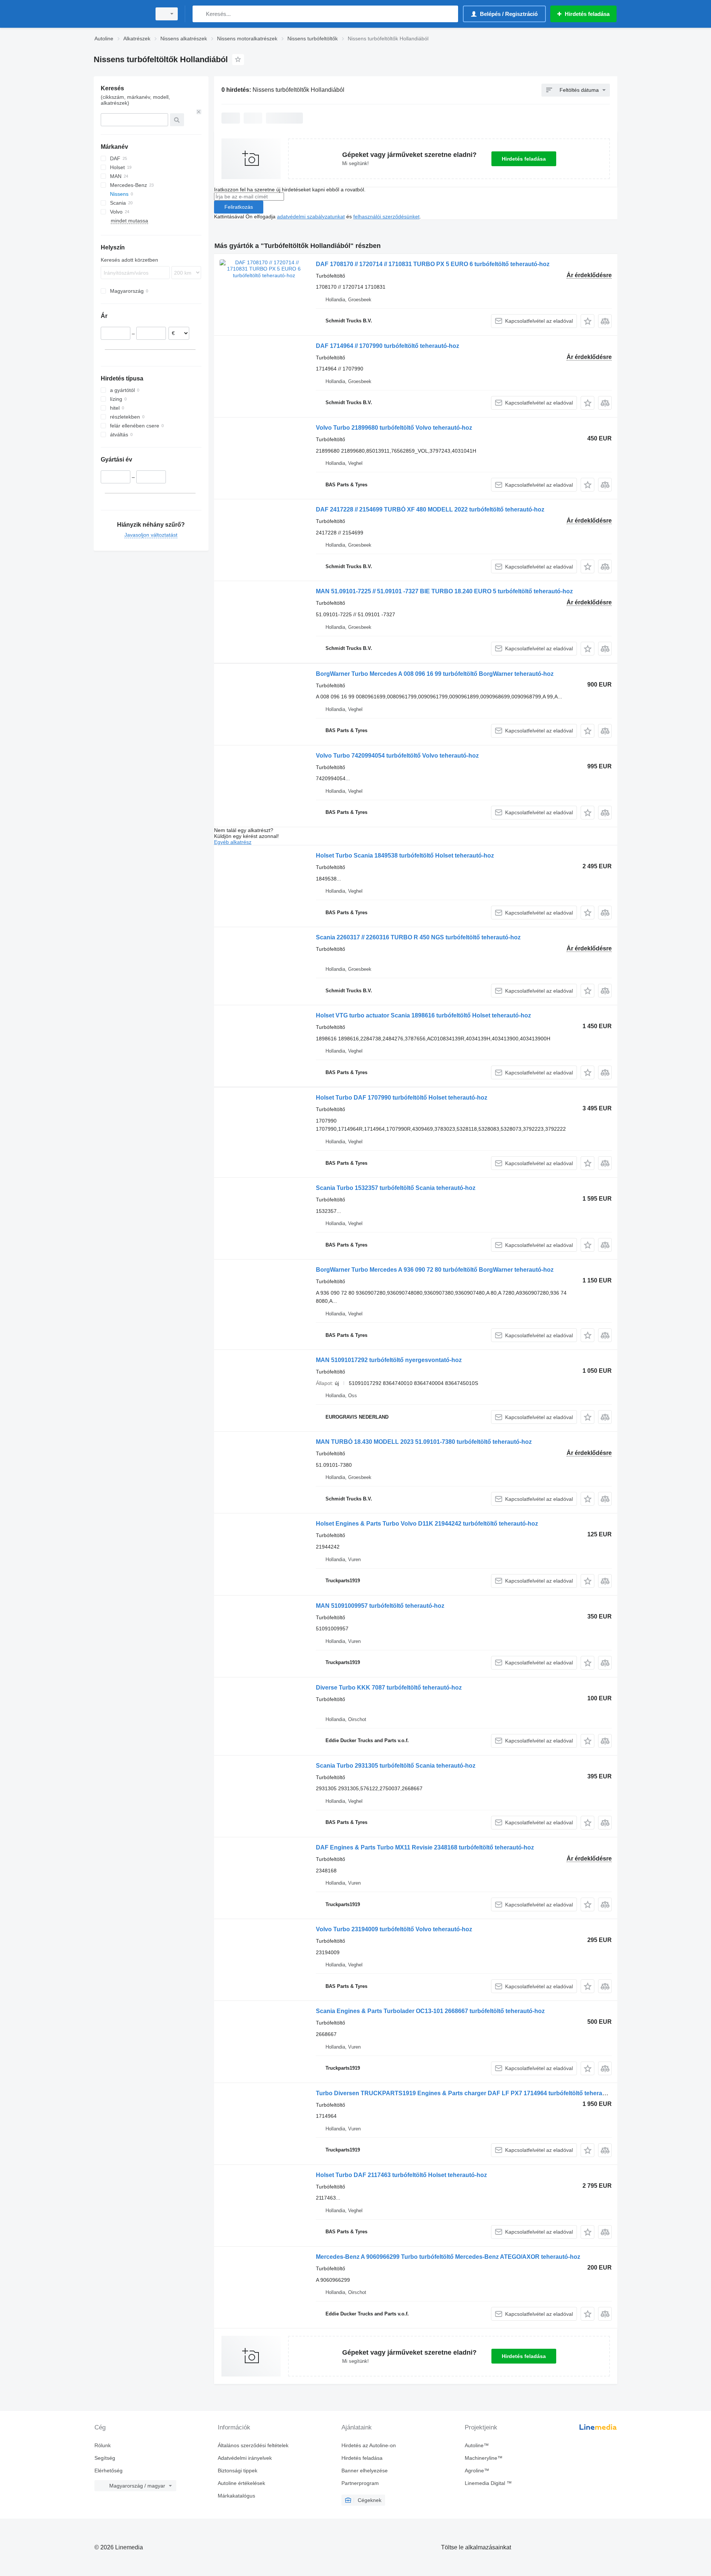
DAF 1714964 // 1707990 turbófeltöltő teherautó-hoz (388, 346)
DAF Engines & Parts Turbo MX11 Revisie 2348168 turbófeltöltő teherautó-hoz (425, 1847)
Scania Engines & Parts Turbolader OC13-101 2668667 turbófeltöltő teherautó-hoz (430, 2011)
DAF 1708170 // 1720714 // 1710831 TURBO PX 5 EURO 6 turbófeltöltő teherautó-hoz (433, 264)
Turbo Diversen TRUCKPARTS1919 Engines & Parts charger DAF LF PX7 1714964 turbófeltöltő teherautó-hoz (470, 2093)
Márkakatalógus (236, 2496)
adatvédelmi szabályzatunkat (311, 217)
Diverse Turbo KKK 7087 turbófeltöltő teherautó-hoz (389, 1688)
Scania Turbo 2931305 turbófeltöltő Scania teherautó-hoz (396, 1766)
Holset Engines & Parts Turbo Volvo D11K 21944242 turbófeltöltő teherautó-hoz (427, 1524)
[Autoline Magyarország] (120, 14)
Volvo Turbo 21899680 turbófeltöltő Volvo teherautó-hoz (394, 428)
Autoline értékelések (241, 2483)
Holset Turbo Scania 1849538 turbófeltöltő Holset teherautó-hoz (405, 856)
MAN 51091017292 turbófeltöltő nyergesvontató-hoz (389, 1360)
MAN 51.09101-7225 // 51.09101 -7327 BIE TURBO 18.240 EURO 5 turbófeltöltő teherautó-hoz (444, 591)
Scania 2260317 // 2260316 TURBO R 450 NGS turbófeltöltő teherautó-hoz (418, 937)
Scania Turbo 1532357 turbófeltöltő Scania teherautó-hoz (396, 1188)
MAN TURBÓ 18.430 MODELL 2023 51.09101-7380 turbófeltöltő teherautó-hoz (424, 1442)
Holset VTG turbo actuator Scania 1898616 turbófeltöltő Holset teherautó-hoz (423, 1015)
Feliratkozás (239, 207)
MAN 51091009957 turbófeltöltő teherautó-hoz (380, 1606)
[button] (588, 321)
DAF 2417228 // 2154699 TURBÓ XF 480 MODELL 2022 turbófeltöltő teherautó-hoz (430, 509)
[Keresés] (200, 14)
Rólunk (103, 2445)
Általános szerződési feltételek (253, 2445)
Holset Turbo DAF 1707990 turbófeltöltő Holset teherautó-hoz (402, 1098)
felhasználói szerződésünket (386, 217)
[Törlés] (199, 112)
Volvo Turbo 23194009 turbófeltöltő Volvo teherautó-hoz (394, 1929)
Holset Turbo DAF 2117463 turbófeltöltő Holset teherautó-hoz (401, 2175)
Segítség (105, 2458)
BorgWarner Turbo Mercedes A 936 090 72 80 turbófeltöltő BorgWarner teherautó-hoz (435, 1270)
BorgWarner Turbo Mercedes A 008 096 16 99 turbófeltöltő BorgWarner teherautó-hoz (435, 674)
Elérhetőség (109, 2471)
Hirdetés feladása (524, 159)
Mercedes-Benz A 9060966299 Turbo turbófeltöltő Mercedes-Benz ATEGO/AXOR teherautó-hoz (448, 2257)
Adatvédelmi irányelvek (245, 2458)
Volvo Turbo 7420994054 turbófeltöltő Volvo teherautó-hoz (397, 756)
